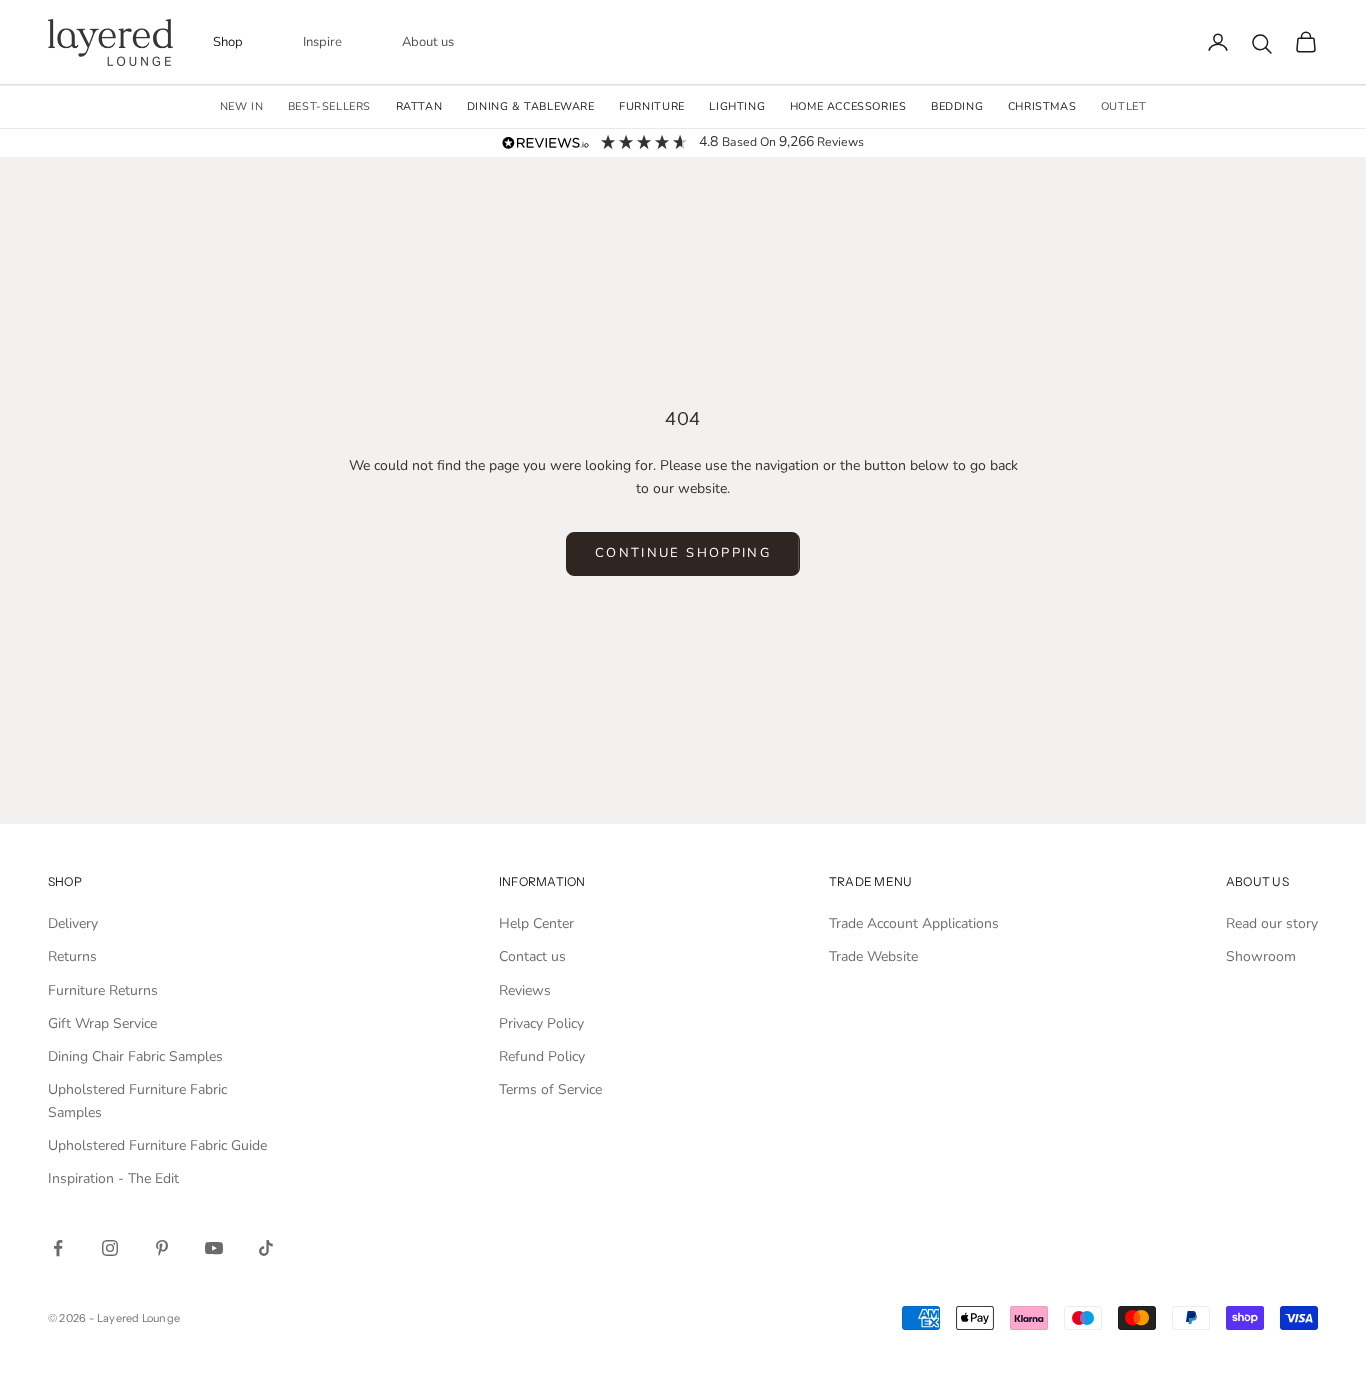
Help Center (536, 923)
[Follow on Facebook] (58, 1248)
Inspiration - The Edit (113, 1178)
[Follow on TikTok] (266, 1248)
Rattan (419, 106)
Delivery (73, 923)
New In (242, 106)
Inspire (322, 42)
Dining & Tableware (531, 106)
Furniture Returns (103, 990)
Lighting (737, 106)
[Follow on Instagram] (110, 1248)
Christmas (1042, 106)
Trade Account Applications (914, 923)
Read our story (1272, 923)
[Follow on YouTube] (214, 1248)
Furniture (651, 106)
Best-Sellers (329, 106)
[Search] (1262, 44)
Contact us (532, 956)
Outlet (1124, 106)
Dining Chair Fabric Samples (135, 1056)
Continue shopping (683, 553)
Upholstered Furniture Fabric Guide (157, 1145)
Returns (72, 956)
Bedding (957, 106)
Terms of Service (550, 1089)
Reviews (525, 990)
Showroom (1261, 956)
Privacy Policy (541, 1023)
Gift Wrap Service (102, 1023)
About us (428, 42)
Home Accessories (848, 106)
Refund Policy (542, 1056)
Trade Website (873, 956)
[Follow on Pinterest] (162, 1248)
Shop (228, 42)
